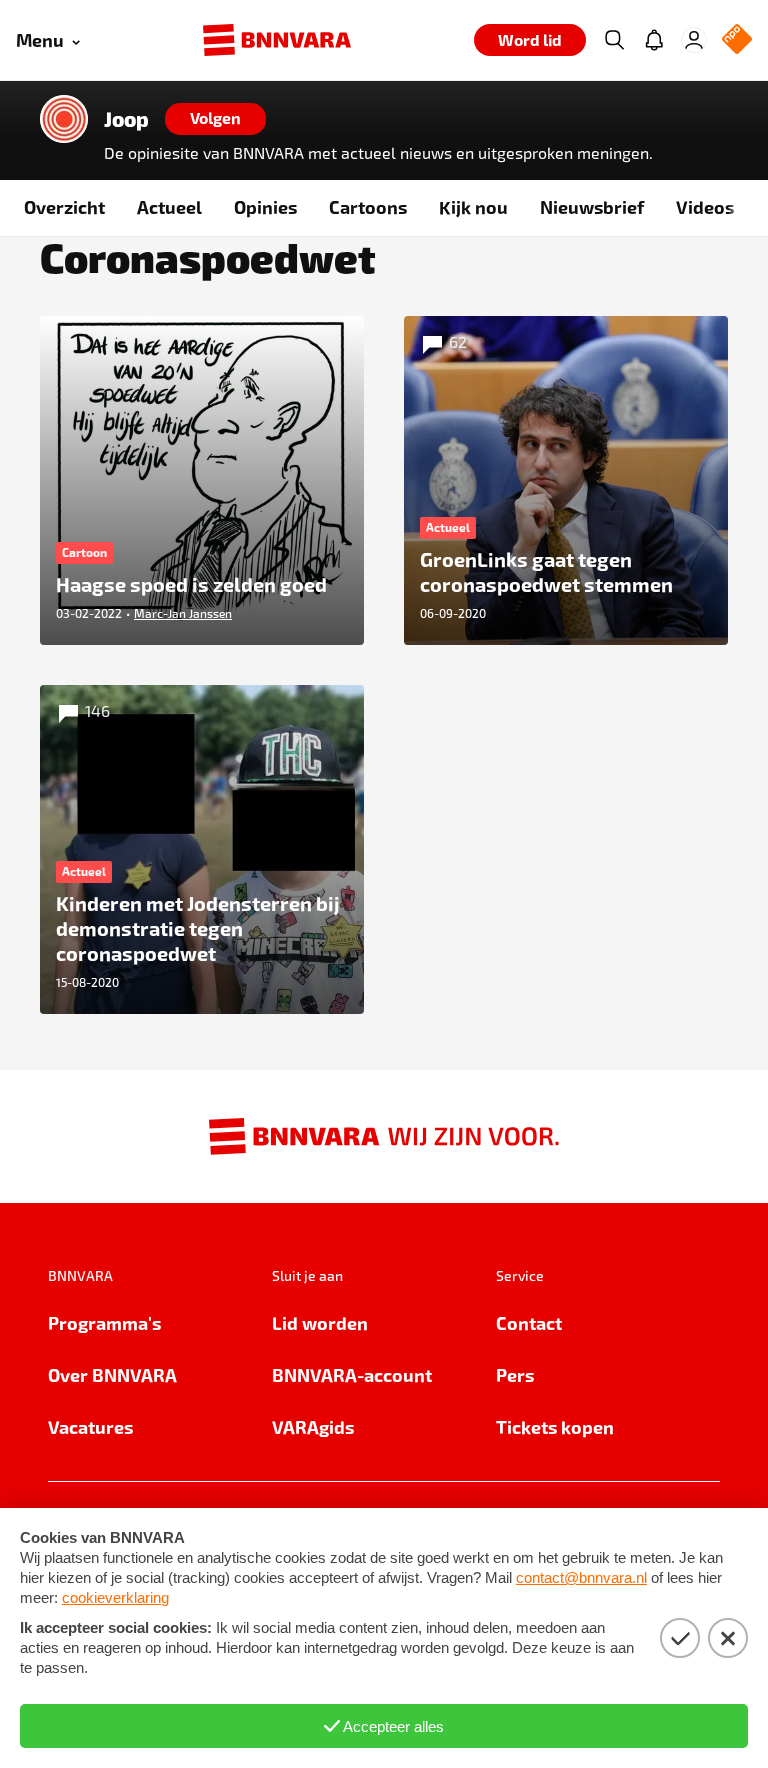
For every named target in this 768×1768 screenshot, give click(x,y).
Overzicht (64, 206)
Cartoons (368, 206)
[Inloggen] (694, 40)
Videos (705, 206)
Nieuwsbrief (592, 206)
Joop (126, 119)
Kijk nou (473, 206)
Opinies (265, 206)
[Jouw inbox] (654, 40)
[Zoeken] (614, 40)
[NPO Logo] (737, 40)
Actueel (169, 206)
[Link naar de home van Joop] (64, 119)
